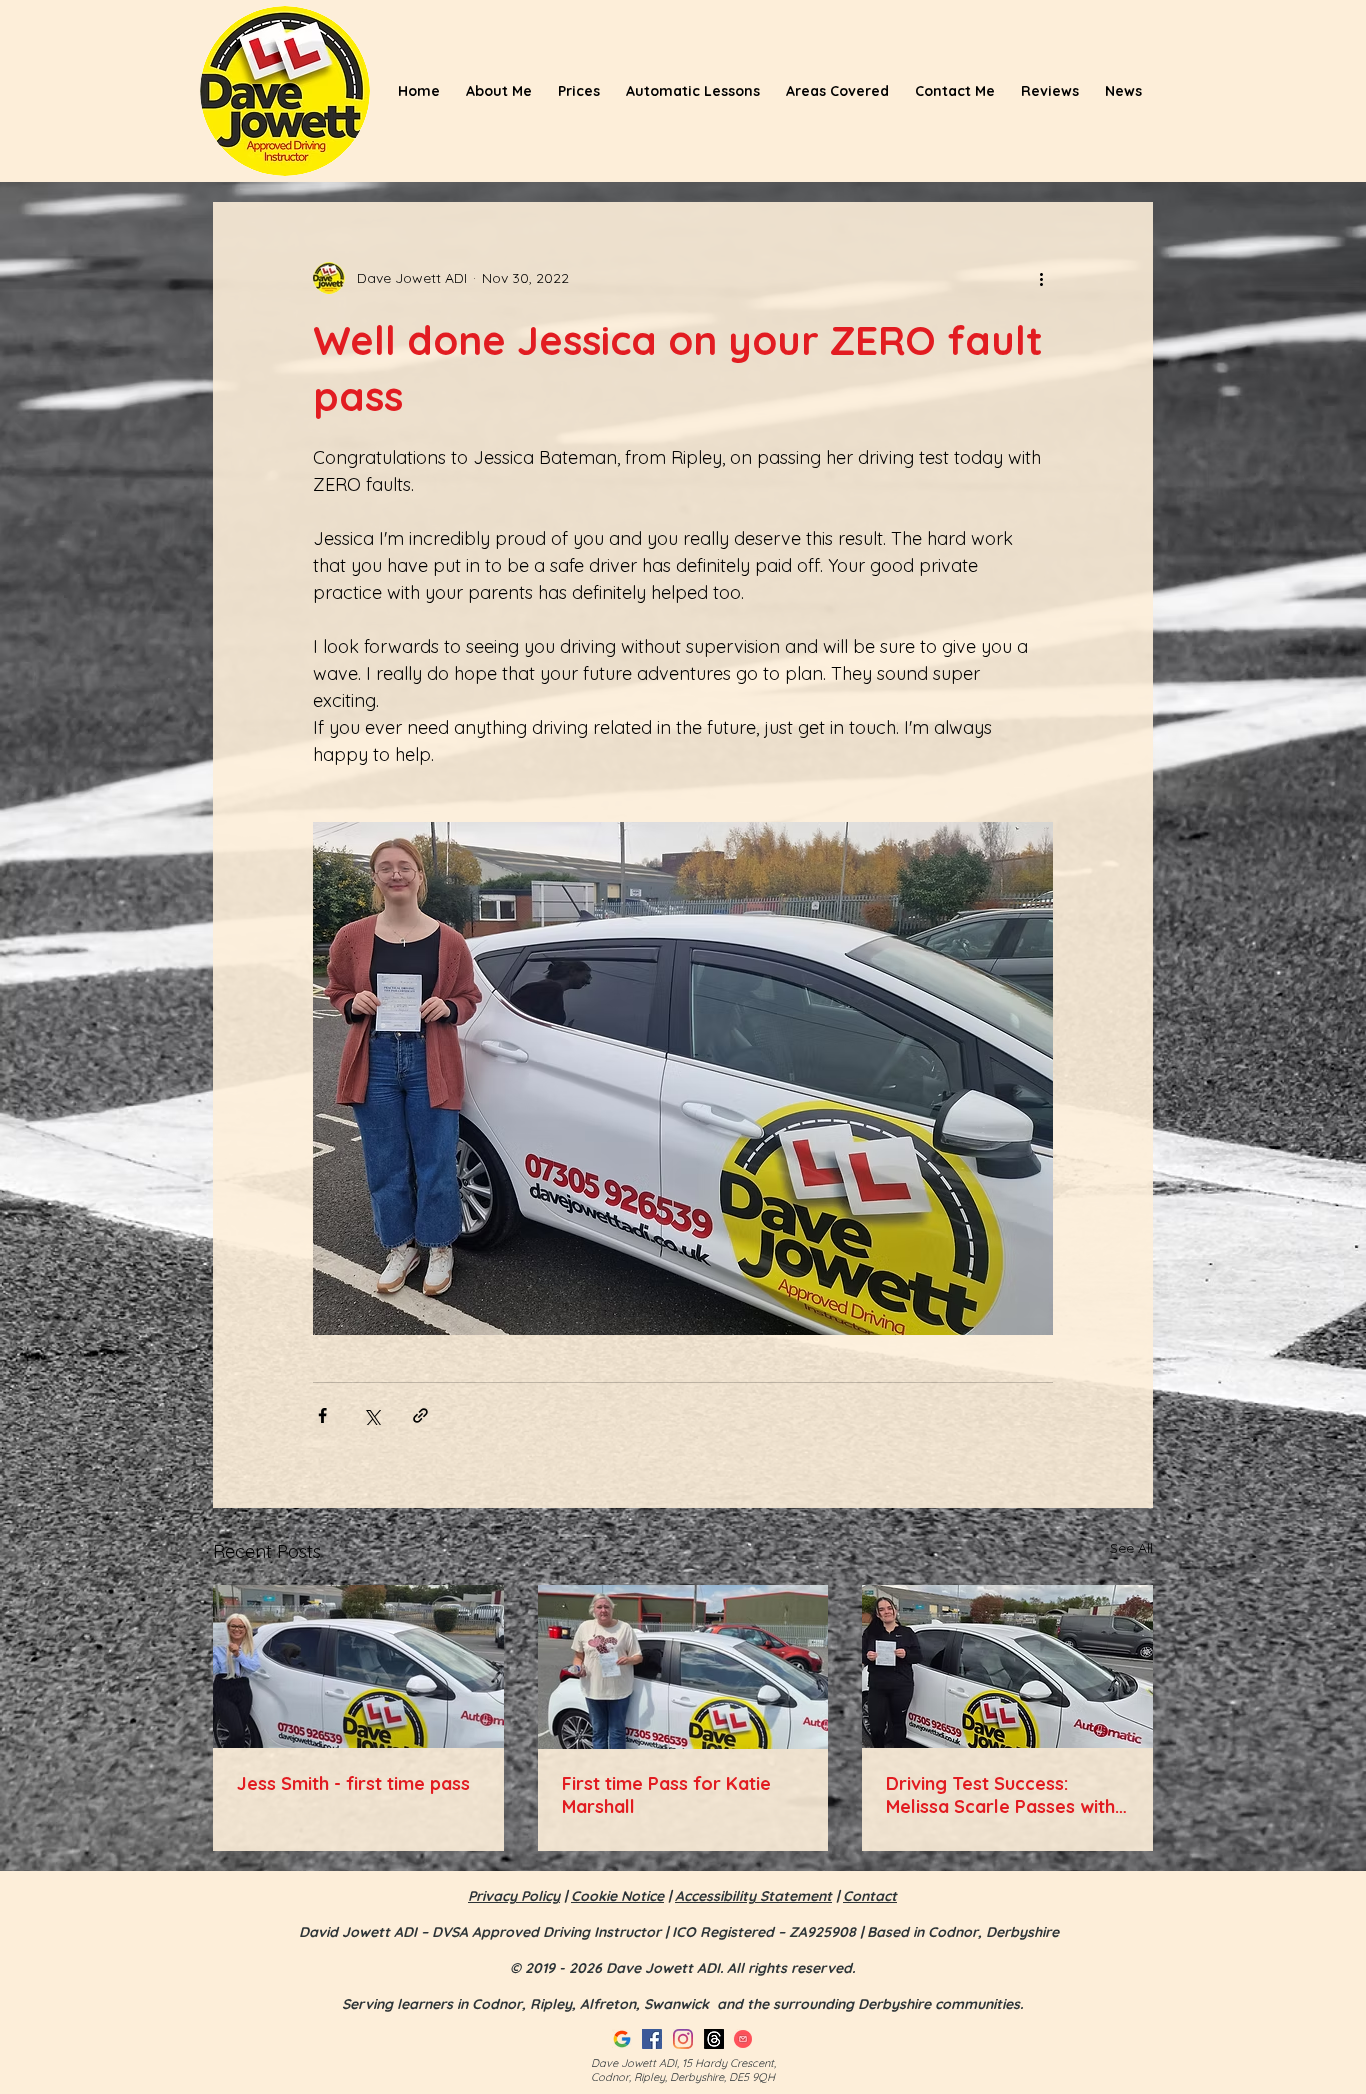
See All (1131, 1548)
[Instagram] (683, 2039)
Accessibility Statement (753, 1896)
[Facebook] (652, 2039)
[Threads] (714, 2039)
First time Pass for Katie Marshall (666, 1795)
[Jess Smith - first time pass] (358, 1666)
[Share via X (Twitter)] (371, 1415)
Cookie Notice (617, 1896)
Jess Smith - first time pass (353, 1783)
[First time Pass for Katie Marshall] (683, 1667)
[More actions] (1041, 278)
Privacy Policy (514, 1896)
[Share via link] (420, 1415)
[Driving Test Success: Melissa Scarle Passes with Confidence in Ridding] (1007, 1666)
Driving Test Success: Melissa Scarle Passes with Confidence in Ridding (1000, 1795)
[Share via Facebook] (322, 1415)
